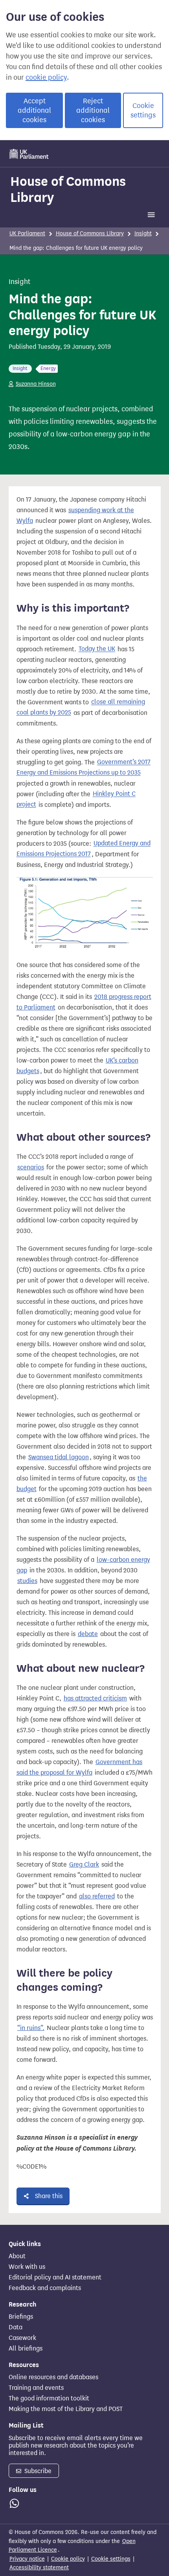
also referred (97, 1896)
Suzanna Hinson (36, 384)
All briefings (26, 2349)
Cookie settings (143, 110)
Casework (22, 2338)
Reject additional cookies (93, 110)
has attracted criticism (95, 1698)
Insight (143, 234)
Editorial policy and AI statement (55, 2277)
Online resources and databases (53, 2377)
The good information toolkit (49, 2398)
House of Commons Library (68, 189)
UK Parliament (27, 234)
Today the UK (97, 649)
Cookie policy (68, 2559)
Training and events (36, 2388)
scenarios (31, 1167)
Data (16, 2327)
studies (27, 1581)
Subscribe (37, 2471)
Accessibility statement (39, 2568)
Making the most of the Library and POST (66, 2409)
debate (88, 1634)
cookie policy (46, 77)
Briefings (21, 2317)
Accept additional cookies (34, 110)
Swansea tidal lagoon (59, 1457)
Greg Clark (84, 1864)
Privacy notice (27, 2559)
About (17, 2256)
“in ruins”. (31, 2028)
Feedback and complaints (45, 2288)
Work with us (27, 2267)
